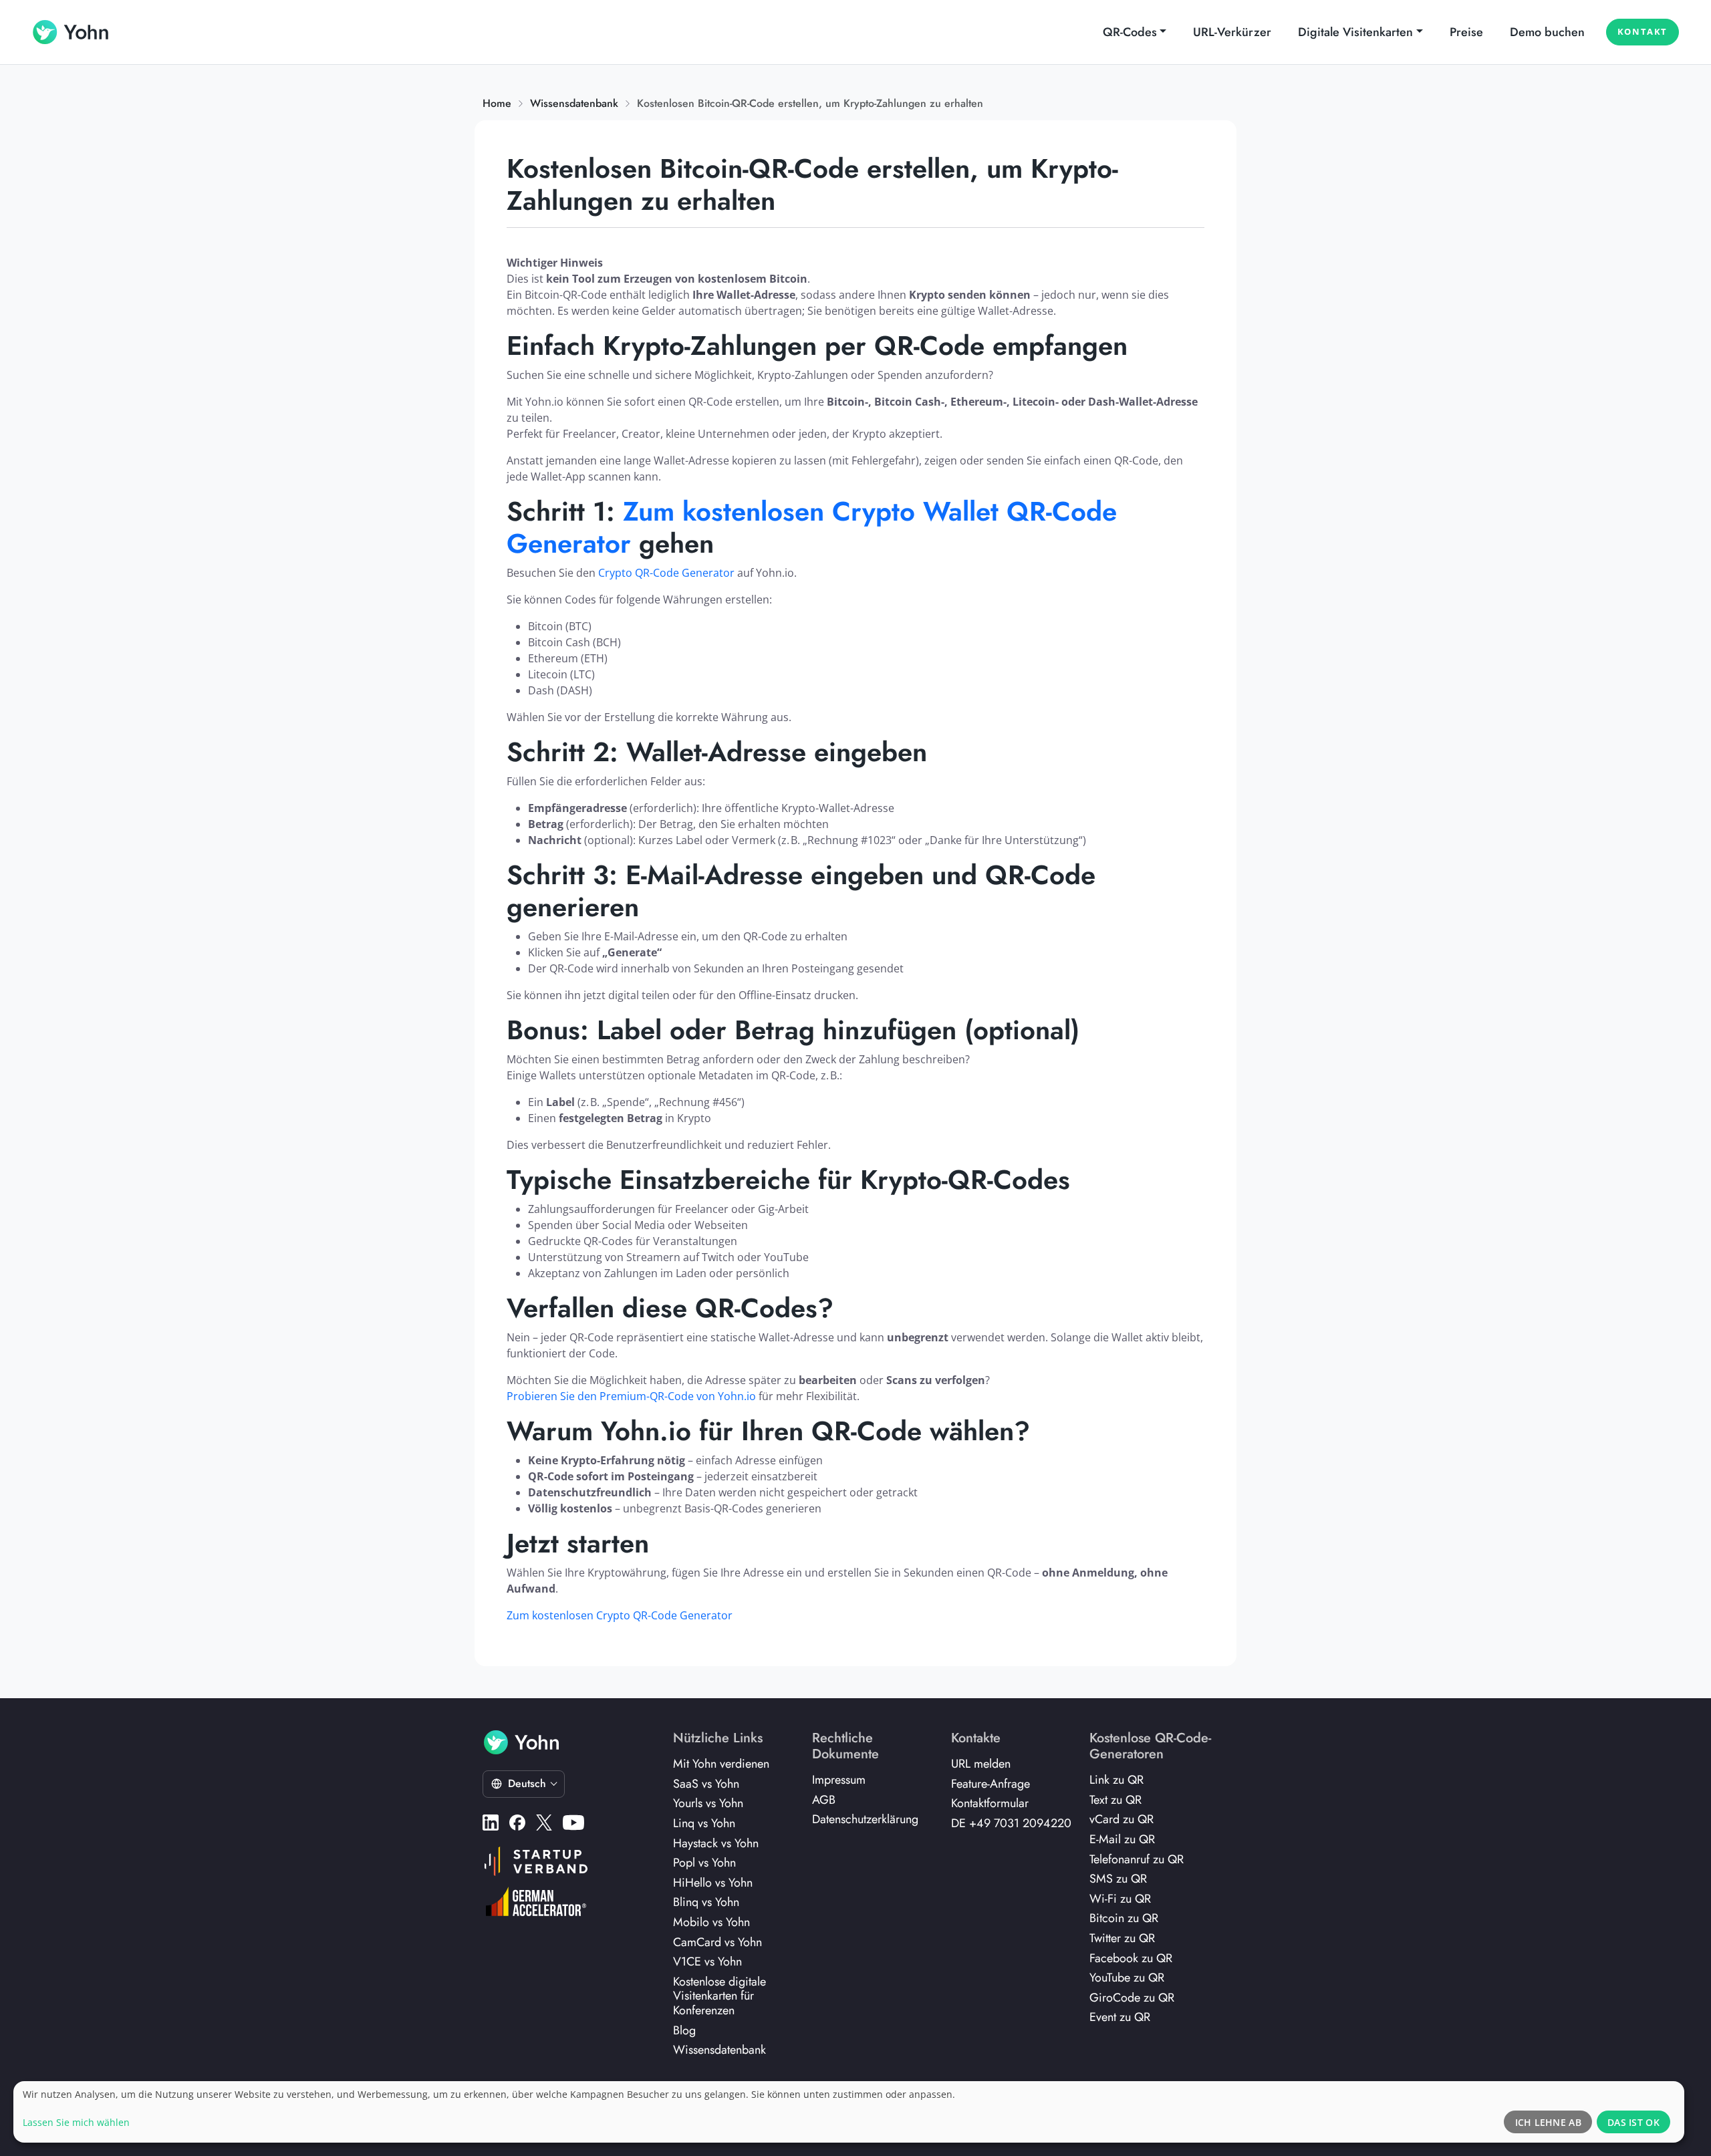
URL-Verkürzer (1232, 32)
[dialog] (849, 2112)
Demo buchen (1547, 32)
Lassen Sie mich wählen (76, 2122)
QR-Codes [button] (1130, 32)
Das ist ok (1633, 2122)
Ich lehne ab (1548, 2122)
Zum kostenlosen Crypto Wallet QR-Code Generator (812, 527)
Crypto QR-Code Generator (666, 573)
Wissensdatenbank (574, 103)
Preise (1466, 32)
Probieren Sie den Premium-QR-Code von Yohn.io (631, 1396)
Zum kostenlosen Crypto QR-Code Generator (620, 1615)
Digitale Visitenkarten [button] (1355, 32)
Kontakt (1642, 31)
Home (497, 103)
